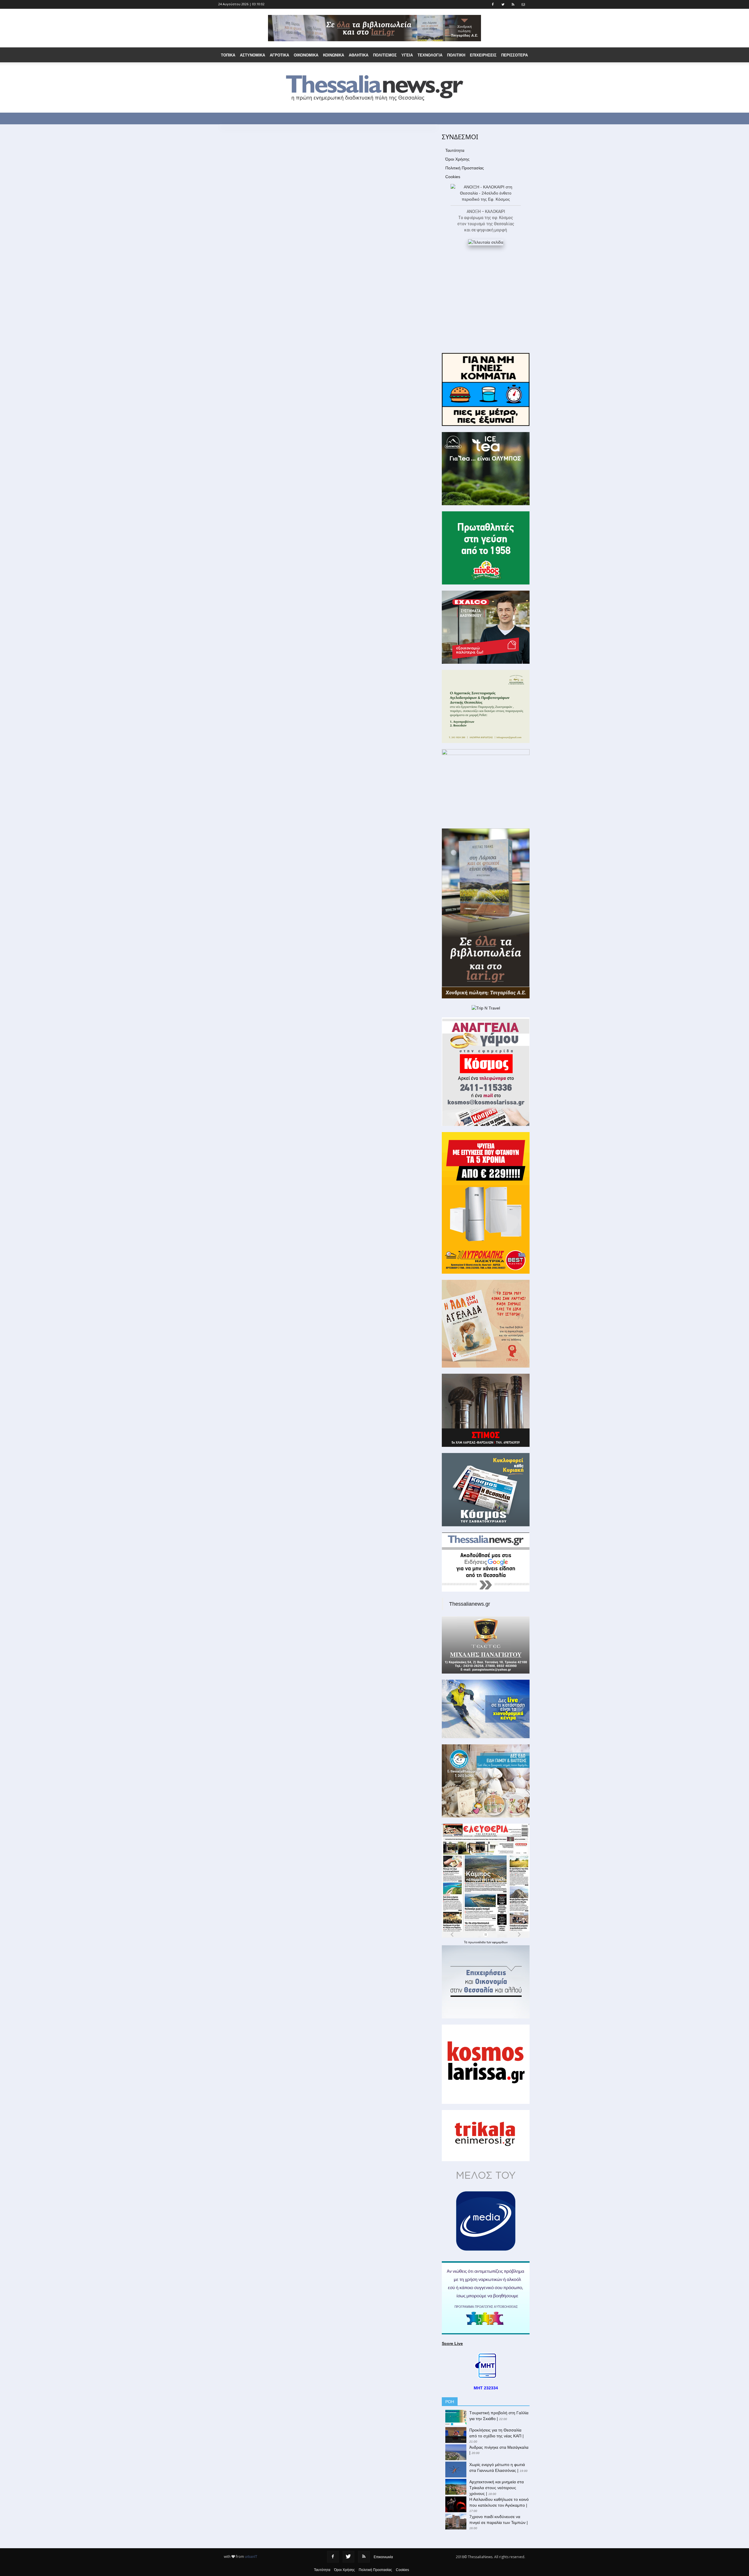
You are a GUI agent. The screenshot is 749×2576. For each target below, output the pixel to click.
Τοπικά (228, 55)
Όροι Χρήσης (457, 159)
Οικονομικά (306, 55)
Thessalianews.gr (470, 1604)
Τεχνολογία (430, 55)
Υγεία (407, 55)
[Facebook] (333, 2557)
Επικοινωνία (383, 2557)
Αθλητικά (359, 55)
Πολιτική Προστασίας (465, 168)
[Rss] (364, 2557)
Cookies (453, 177)
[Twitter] (348, 2557)
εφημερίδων (500, 1942)
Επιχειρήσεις (483, 55)
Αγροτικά (279, 55)
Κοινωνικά (334, 55)
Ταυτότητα (455, 150)
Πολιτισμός (385, 55)
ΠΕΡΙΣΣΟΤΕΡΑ (514, 55)
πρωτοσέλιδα (477, 1942)
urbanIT (251, 2557)
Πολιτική (456, 55)
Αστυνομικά (252, 55)
